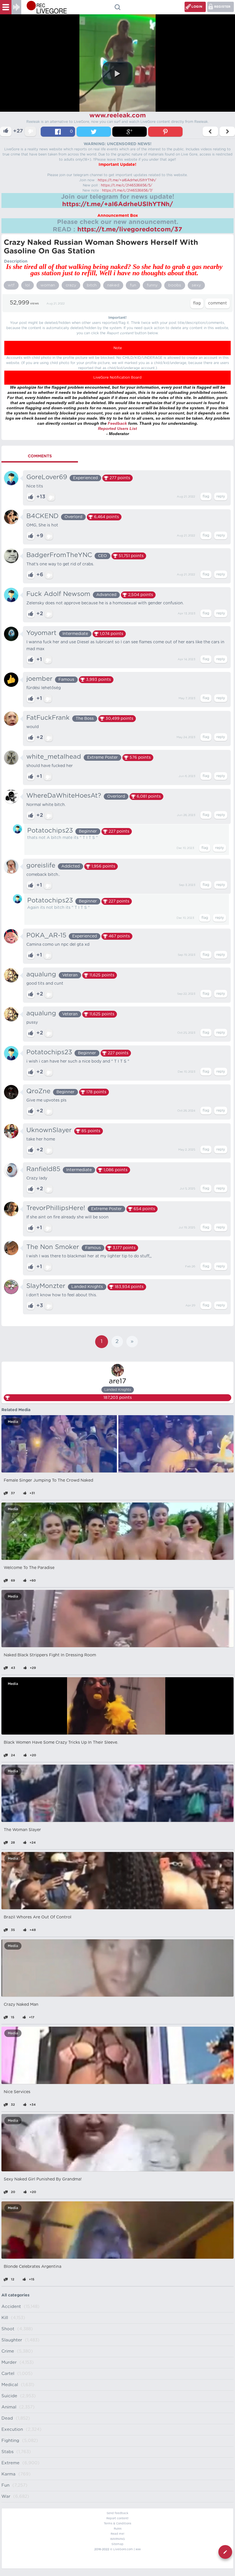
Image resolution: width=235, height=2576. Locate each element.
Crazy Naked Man (21, 2005)
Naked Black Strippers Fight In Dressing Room (50, 1655)
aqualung (41, 974)
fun (133, 285)
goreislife (41, 866)
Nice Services (17, 2092)
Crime (8, 2351)
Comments (40, 456)
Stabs (7, 2452)
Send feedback (117, 2513)
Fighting (10, 2441)
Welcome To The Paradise (29, 1568)
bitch (92, 285)
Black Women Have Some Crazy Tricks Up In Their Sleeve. (61, 1743)
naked (113, 285)
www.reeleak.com (118, 115)
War (6, 2497)
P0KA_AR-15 (46, 935)
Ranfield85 (43, 1169)
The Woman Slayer (22, 1830)
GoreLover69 (47, 477)
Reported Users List (117, 428)
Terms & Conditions (117, 2524)
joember (39, 679)
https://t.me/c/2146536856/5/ (127, 185)
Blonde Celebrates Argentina (33, 2267)
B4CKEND (42, 516)
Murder (9, 2362)
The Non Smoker (53, 1247)
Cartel (8, 2374)
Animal (9, 2407)
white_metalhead (54, 757)
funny (152, 285)
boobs (175, 285)
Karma (8, 2474)
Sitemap (117, 2544)
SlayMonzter (46, 1286)
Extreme (10, 2463)
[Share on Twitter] (94, 132)
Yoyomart (41, 633)
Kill (5, 2318)
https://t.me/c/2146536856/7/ (127, 190)
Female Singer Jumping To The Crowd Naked (48, 1480)
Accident (11, 2307)
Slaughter (12, 2340)
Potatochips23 (50, 831)
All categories (15, 2295)
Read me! (117, 2534)
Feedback (117, 423)
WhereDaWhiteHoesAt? (64, 796)
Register (222, 7)
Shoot (8, 2329)
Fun (5, 2485)
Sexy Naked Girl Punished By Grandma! (43, 2179)
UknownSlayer (49, 1130)
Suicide (9, 2396)
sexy (196, 285)
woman (48, 285)
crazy (71, 285)
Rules (118, 2529)
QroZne (38, 1091)
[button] (117, 74)
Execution (12, 2429)
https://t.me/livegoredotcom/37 (130, 229)
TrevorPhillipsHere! (56, 1208)
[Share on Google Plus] (130, 132)
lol (28, 285)
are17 (117, 1381)
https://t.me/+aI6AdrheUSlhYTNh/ (127, 180)
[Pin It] (165, 132)
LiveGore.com (123, 2549)
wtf (11, 285)
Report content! (117, 2518)
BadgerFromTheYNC (59, 555)
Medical (10, 2385)
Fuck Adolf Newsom (58, 594)
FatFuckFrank (48, 718)
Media (13, 1422)
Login (197, 7)
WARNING (117, 2539)
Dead (7, 2418)
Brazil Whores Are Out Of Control (38, 1917)
